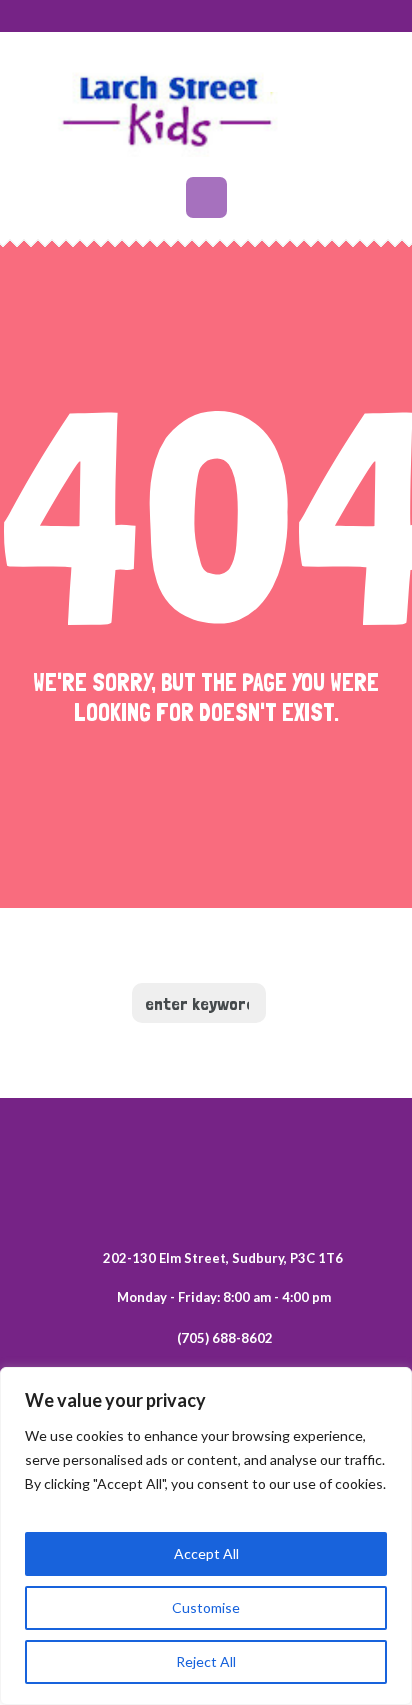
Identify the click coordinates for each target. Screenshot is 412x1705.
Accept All (206, 1553)
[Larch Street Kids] (206, 107)
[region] (206, 1536)
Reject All (206, 1661)
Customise (206, 1607)
